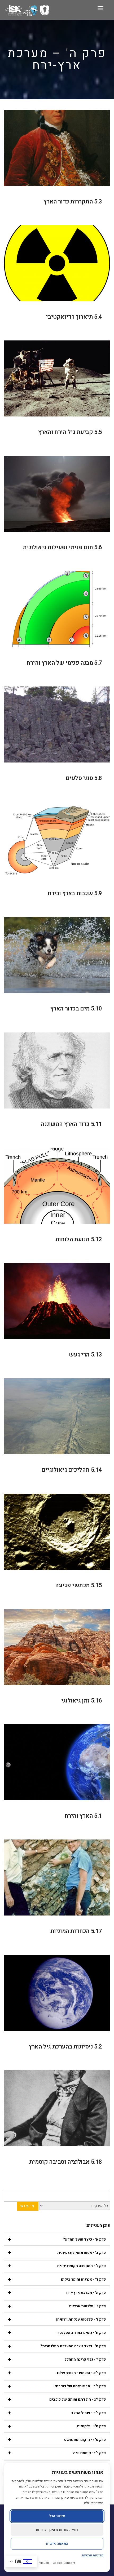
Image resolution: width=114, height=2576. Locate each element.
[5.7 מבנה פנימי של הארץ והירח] (57, 609)
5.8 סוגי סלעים (84, 778)
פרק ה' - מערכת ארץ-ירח (86, 2293)
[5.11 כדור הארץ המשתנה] (57, 1070)
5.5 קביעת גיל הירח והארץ (70, 432)
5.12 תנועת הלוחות (79, 1239)
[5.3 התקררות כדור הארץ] (57, 148)
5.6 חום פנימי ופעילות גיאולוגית (62, 547)
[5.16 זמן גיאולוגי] (57, 1647)
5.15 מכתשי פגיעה (79, 1585)
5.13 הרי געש (85, 1355)
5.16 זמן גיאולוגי (82, 1701)
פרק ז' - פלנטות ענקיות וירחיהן (81, 2319)
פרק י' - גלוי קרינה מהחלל (85, 2359)
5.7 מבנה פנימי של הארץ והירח (64, 663)
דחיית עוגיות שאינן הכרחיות (57, 2530)
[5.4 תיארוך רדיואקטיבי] (57, 263)
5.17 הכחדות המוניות (76, 1931)
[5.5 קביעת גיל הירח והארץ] (57, 378)
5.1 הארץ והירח (83, 1816)
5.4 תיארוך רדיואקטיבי (74, 317)
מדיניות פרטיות (93, 2555)
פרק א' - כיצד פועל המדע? (84, 2239)
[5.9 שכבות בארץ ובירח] (57, 840)
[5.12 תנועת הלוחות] (57, 1186)
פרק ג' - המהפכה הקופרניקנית (81, 2266)
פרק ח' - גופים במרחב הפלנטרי (81, 2333)
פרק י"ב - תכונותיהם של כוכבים (80, 2386)
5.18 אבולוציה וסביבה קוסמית (66, 2162)
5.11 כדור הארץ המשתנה (71, 1124)
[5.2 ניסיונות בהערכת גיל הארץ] (57, 1993)
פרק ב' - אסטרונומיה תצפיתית (82, 2253)
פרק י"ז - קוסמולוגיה (89, 2453)
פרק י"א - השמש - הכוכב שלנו (81, 2373)
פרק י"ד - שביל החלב (88, 2413)
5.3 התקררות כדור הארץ (73, 202)
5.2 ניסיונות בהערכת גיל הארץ (65, 2047)
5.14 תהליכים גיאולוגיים (72, 1470)
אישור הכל (57, 2516)
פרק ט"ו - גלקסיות (91, 2426)
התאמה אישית (57, 2544)
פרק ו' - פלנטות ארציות (87, 2306)
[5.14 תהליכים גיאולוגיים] (57, 1416)
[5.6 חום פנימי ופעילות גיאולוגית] (57, 494)
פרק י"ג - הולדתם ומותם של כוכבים (78, 2399)
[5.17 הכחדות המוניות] (57, 1877)
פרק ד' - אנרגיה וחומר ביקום (83, 2279)
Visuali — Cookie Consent (57, 2563)
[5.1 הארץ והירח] (57, 1762)
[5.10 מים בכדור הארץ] (57, 955)
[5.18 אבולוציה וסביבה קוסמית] (57, 2108)
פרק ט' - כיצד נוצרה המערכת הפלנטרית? (73, 2346)
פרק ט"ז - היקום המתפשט (85, 2440)
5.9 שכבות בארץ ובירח (75, 893)
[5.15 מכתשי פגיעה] (57, 1532)
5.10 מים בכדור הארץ (76, 1009)
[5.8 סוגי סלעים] (57, 724)
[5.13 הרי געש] (57, 1301)
